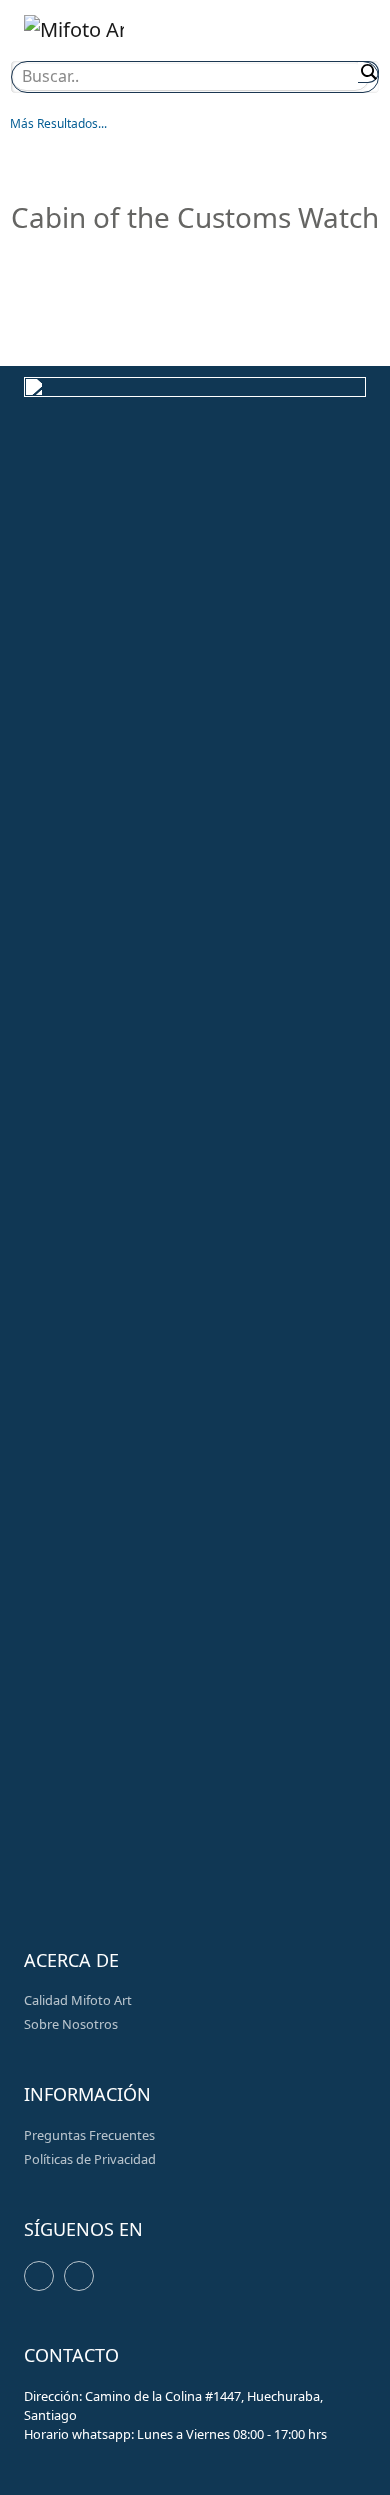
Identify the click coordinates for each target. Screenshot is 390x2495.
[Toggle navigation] (341, 34)
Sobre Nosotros (71, 2024)
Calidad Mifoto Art (78, 2000)
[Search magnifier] (368, 72)
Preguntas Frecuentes (89, 2135)
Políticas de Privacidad (90, 2159)
